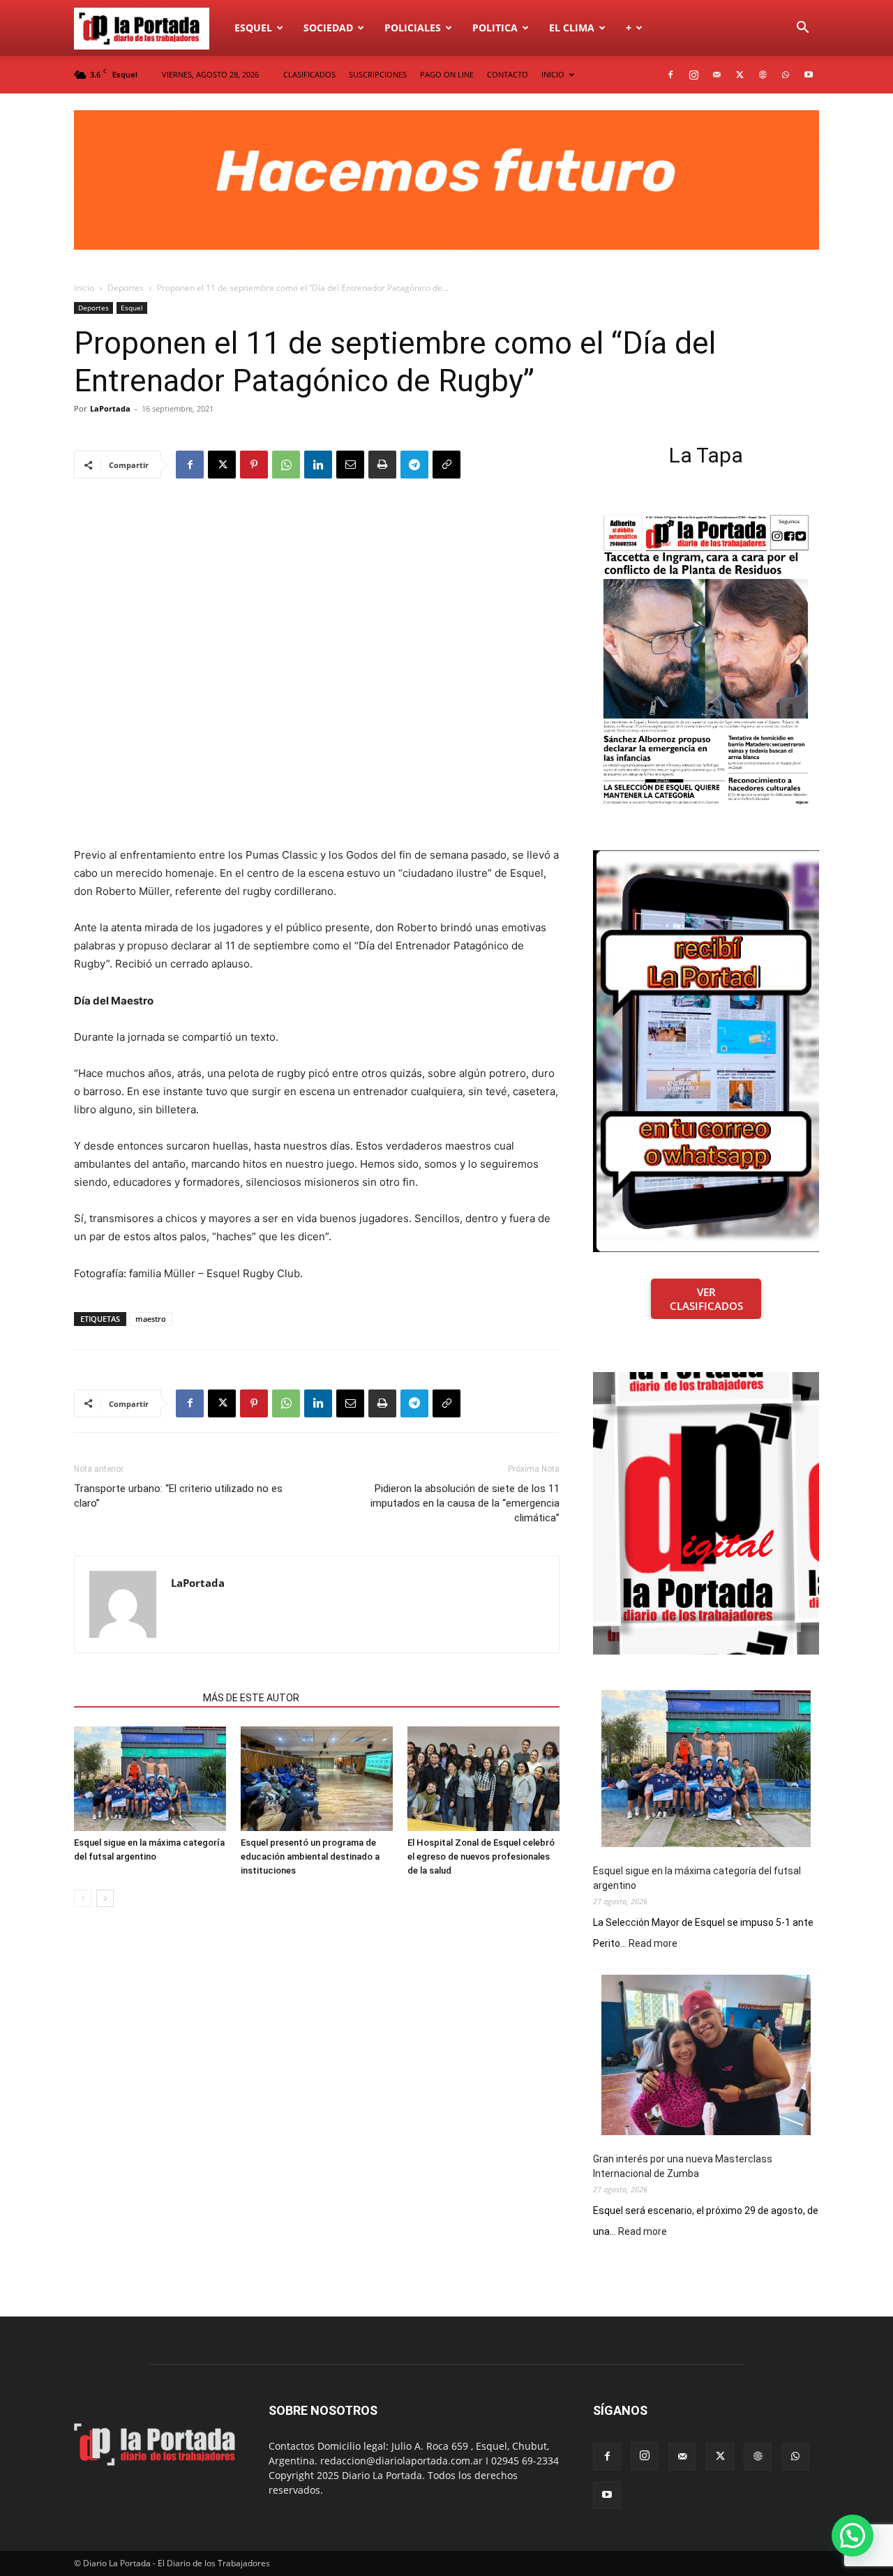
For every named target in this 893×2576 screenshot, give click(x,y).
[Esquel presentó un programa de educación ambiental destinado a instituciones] (317, 1779)
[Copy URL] (446, 465)
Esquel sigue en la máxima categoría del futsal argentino (697, 1878)
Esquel (253, 28)
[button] (802, 29)
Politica (495, 28)
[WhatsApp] (786, 75)
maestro (151, 1319)
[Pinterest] (254, 465)
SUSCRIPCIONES (378, 74)
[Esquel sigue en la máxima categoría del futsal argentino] (150, 1779)
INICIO (553, 74)
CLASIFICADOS (309, 74)
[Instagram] (693, 75)
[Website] (763, 75)
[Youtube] (809, 75)
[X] (740, 75)
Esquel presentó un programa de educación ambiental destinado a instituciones (310, 1856)
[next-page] (105, 1898)
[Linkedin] (318, 465)
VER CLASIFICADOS (706, 1299)
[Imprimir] (382, 465)
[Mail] (716, 75)
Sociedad (328, 28)
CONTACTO (508, 74)
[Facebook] (670, 75)
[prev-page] (83, 1898)
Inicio (84, 288)
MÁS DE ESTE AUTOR (251, 1698)
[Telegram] (414, 465)
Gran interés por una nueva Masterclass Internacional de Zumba (683, 2166)
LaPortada (110, 408)
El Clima (572, 28)
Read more (653, 1944)
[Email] (350, 465)
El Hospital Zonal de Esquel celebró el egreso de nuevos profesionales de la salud (481, 1856)
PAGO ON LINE (447, 74)
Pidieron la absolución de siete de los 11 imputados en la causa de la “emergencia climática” (465, 1503)
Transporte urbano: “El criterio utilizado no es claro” (178, 1496)
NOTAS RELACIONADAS (134, 1698)
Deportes (126, 288)
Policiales (413, 28)
